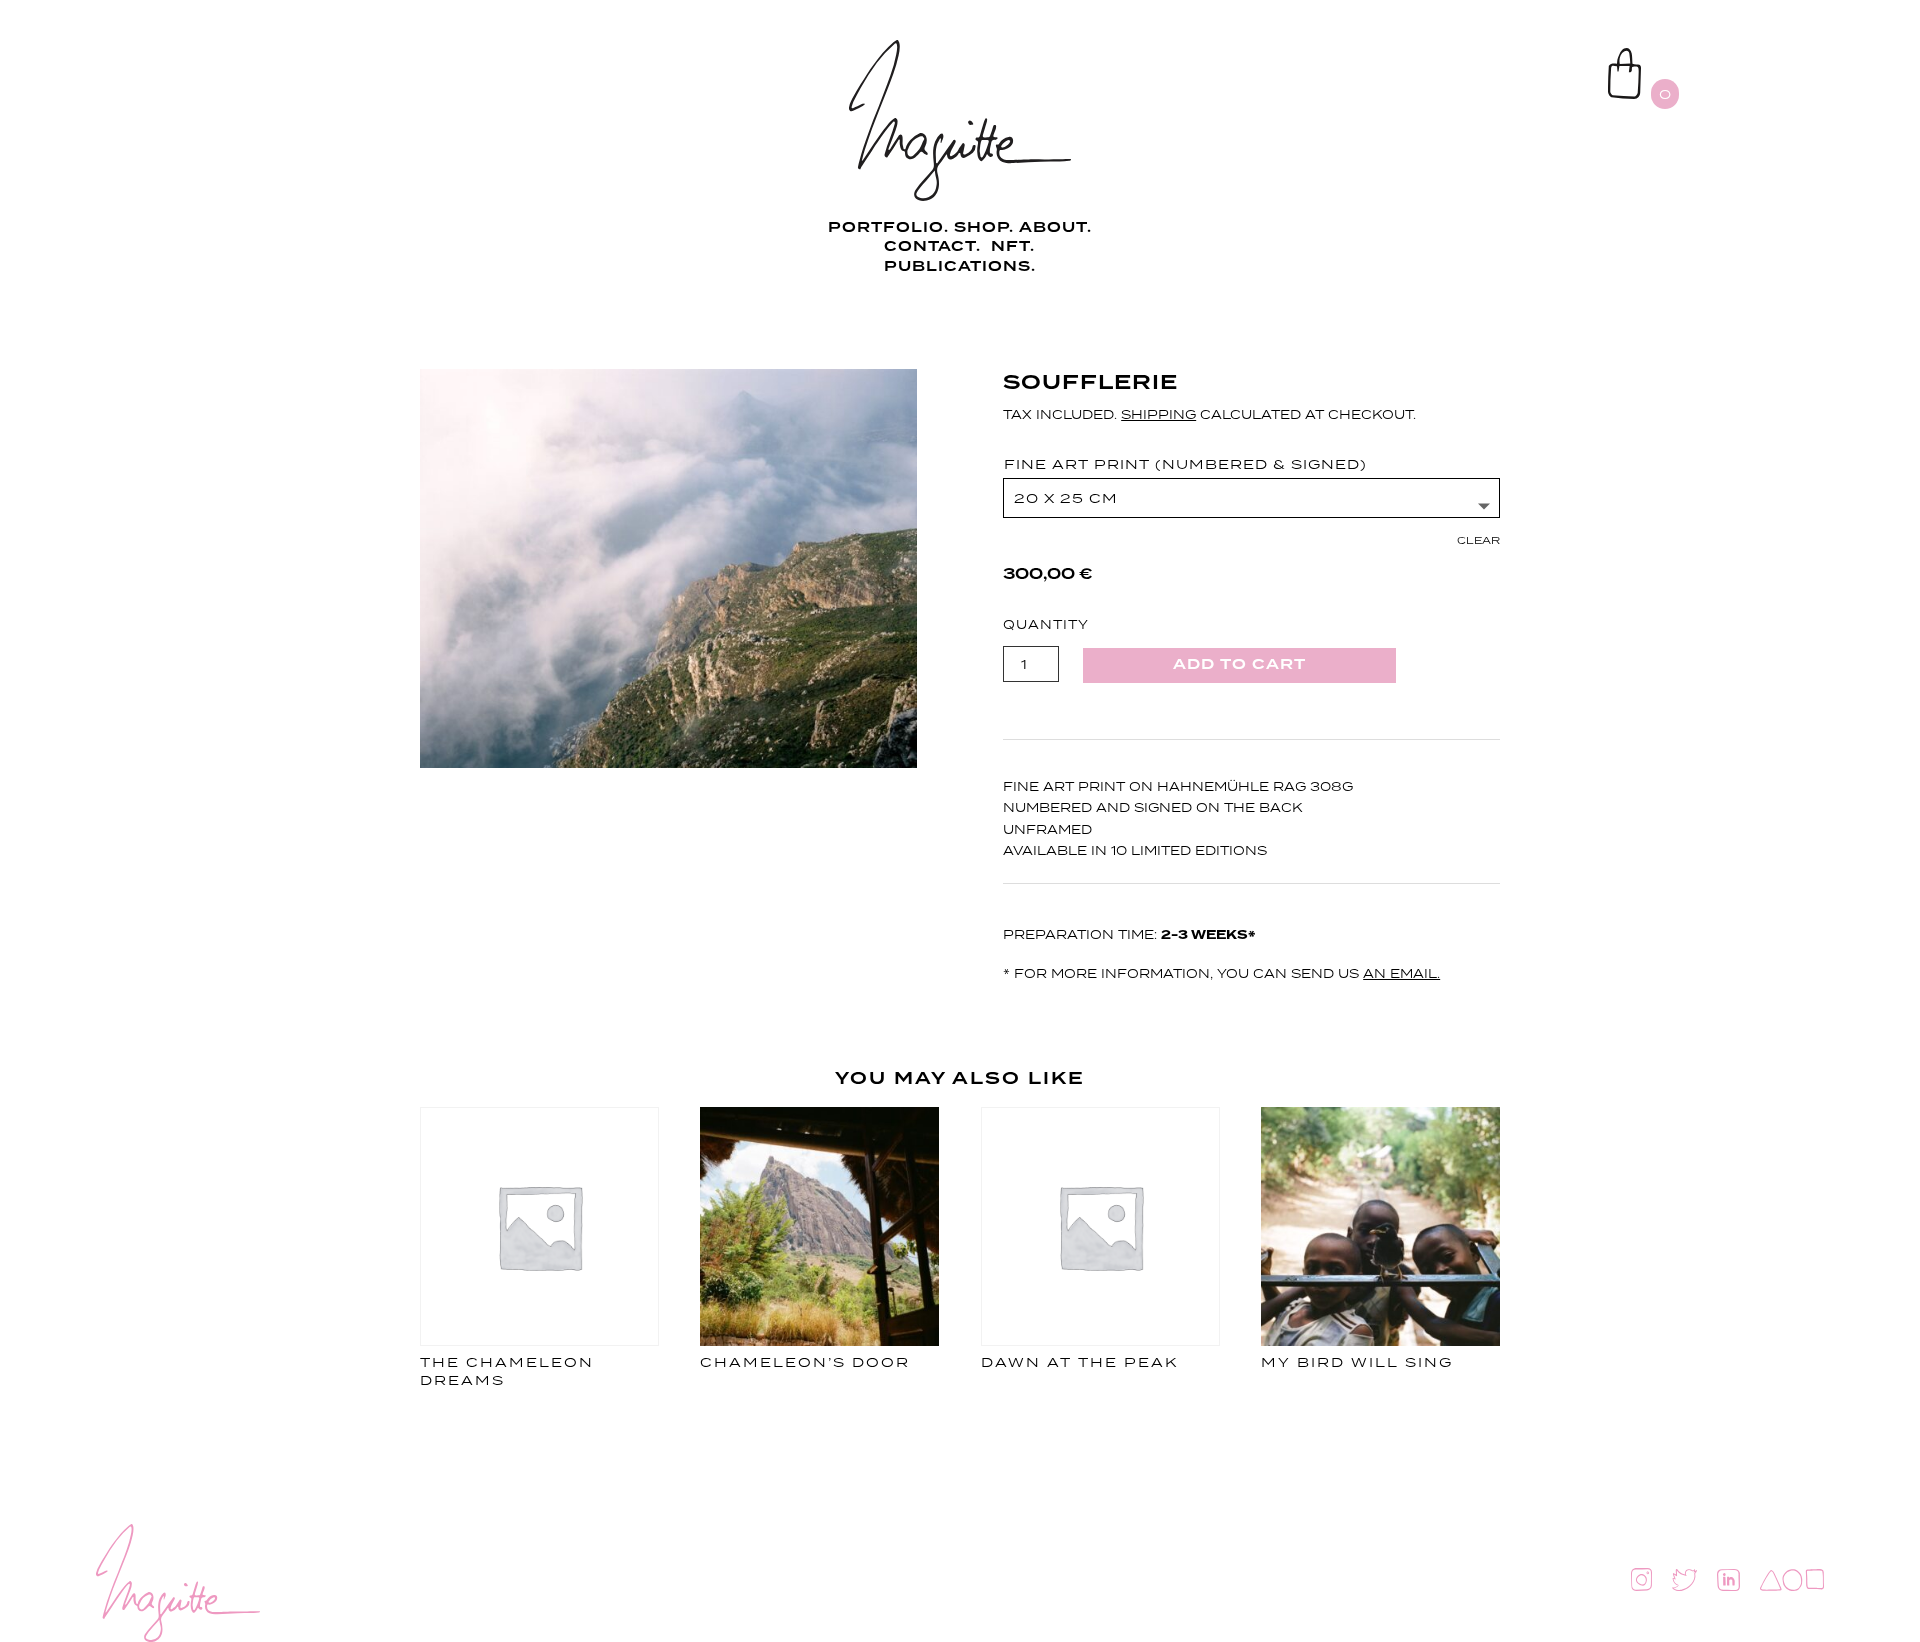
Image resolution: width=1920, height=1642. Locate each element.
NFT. (1013, 247)
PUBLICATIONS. (960, 267)
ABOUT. (1055, 228)
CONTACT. (935, 247)
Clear (1478, 540)
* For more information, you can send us (1221, 973)
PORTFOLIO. (891, 228)
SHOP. (984, 228)
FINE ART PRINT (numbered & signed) (1185, 464)
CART (1561, 56)
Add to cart (1239, 665)
